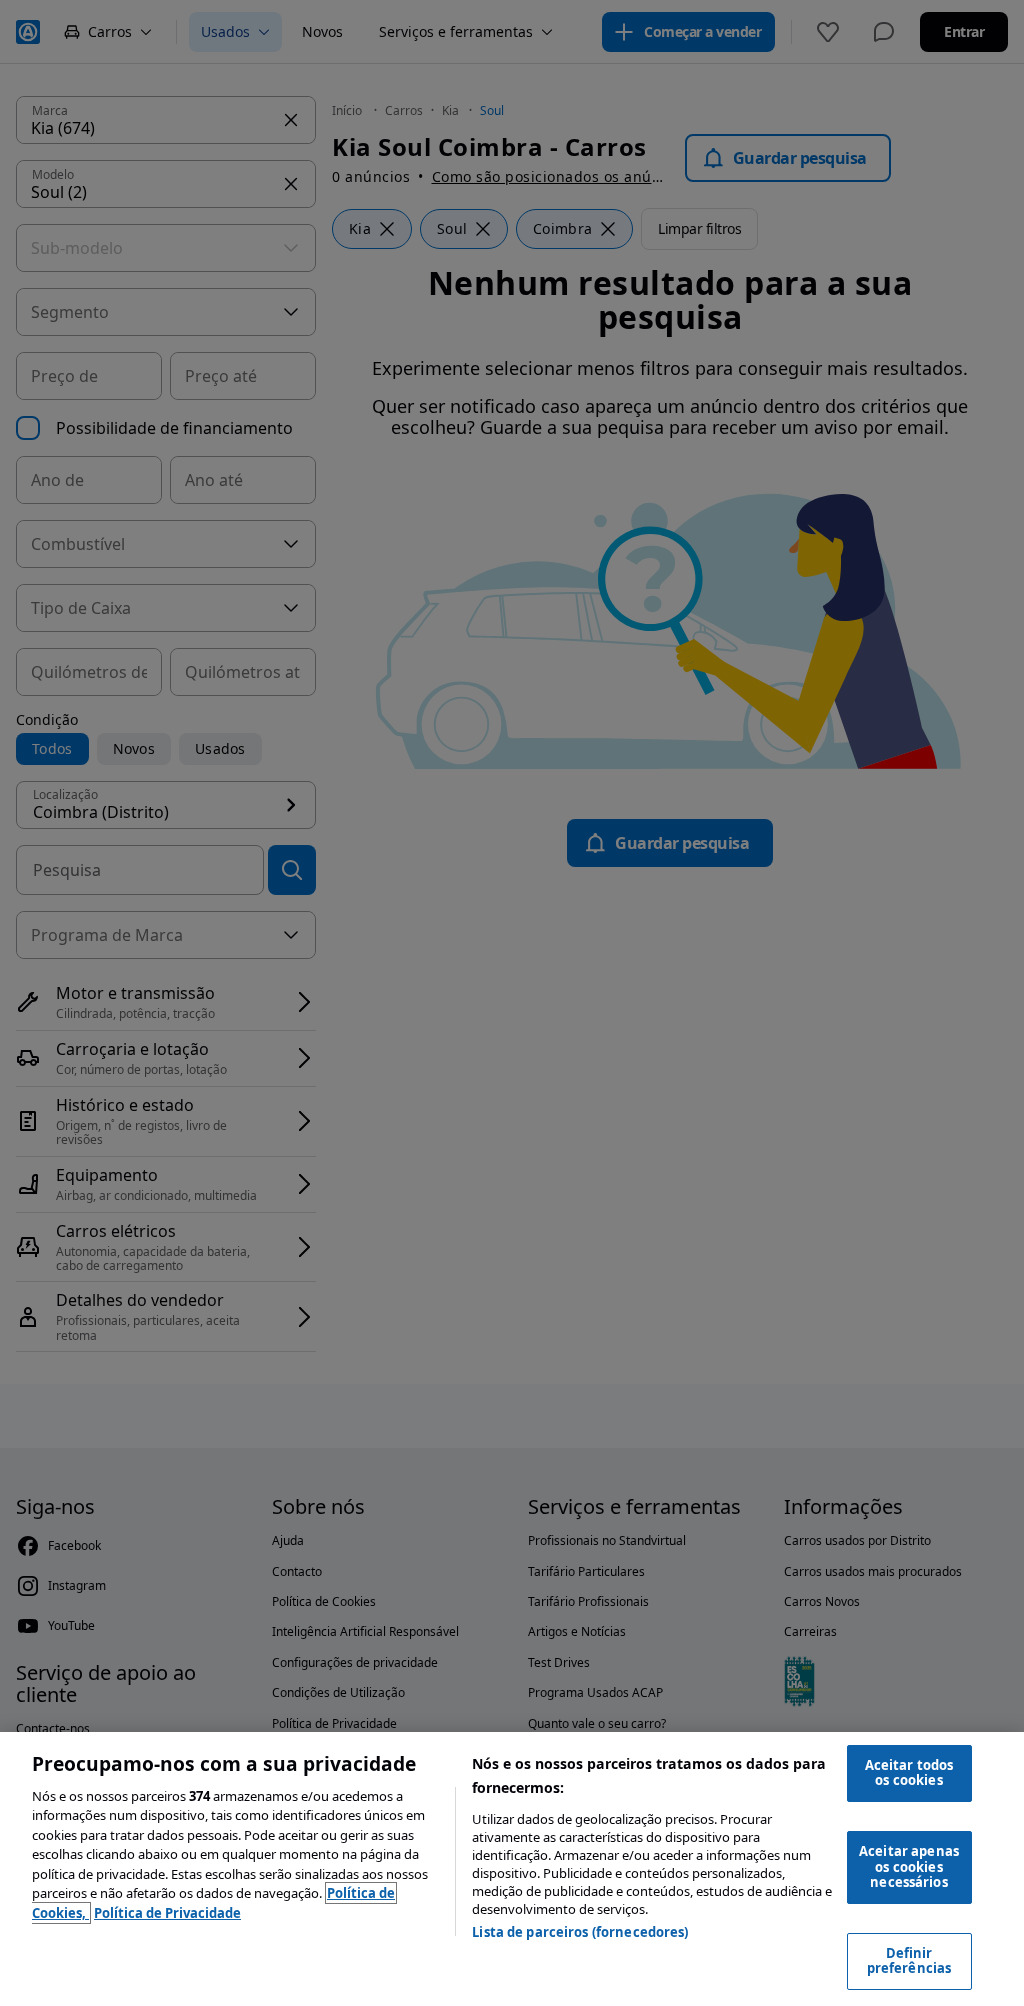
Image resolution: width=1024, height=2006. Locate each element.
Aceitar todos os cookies (909, 1773)
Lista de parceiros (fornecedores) (580, 1932)
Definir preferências (909, 1961)
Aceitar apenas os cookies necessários (909, 1866)
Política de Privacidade (167, 1913)
